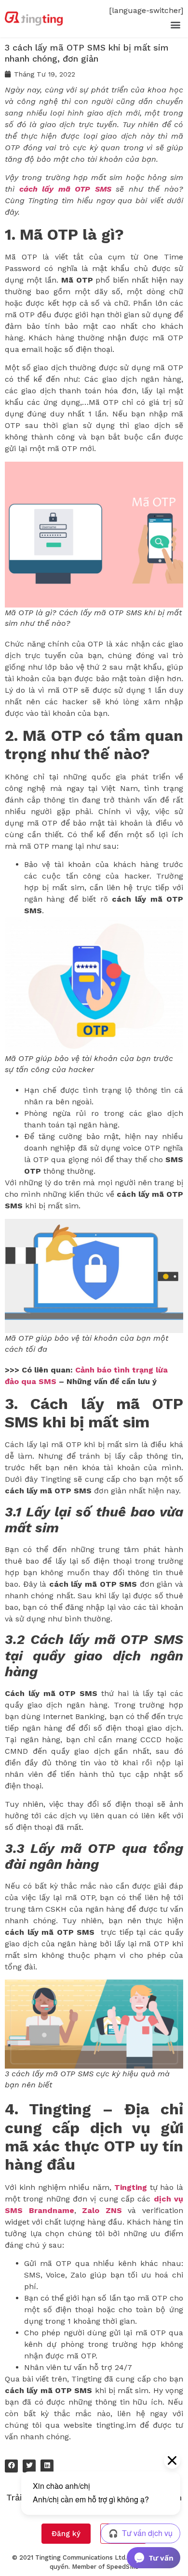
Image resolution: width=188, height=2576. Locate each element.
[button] (175, 24)
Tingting (131, 2187)
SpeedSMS (123, 2567)
